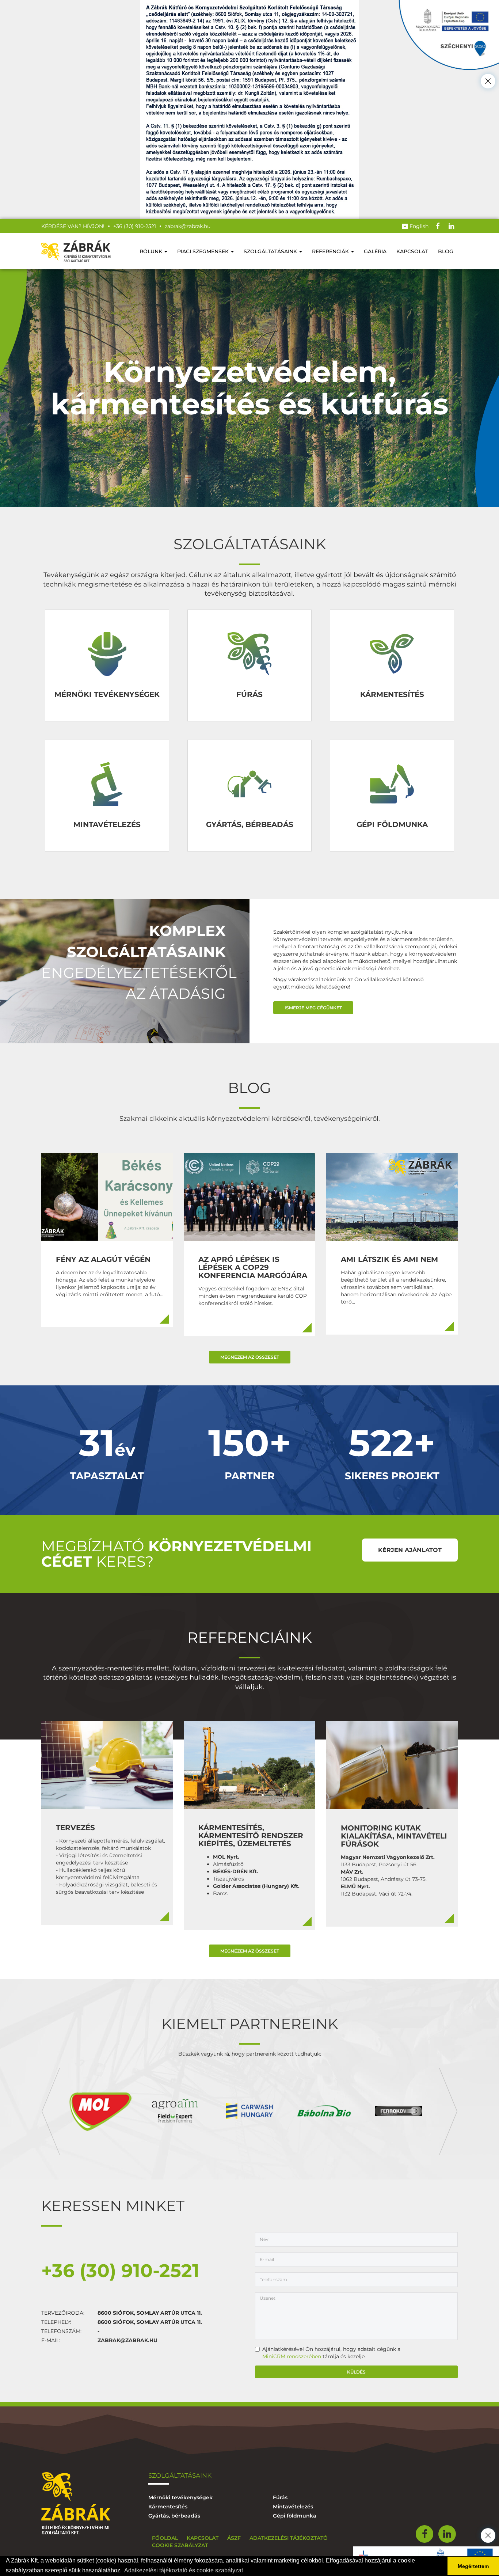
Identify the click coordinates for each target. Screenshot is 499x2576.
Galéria (375, 251)
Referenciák (331, 251)
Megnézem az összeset (250, 1357)
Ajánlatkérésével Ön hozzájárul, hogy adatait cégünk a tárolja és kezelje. (331, 2353)
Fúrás (280, 2497)
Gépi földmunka (295, 2516)
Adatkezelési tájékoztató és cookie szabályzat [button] (184, 2570)
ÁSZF (234, 2538)
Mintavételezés (293, 2507)
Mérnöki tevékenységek (180, 2497)
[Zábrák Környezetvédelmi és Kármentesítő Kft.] (76, 251)
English (419, 226)
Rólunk (152, 251)
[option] (100, 2111)
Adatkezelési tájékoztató (289, 2538)
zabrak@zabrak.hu (127, 2340)
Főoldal (165, 2538)
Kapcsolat (412, 251)
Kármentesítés (168, 2507)
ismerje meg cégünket (313, 1008)
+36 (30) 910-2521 (120, 2271)
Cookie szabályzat (180, 2545)
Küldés (356, 2372)
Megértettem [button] (473, 2566)
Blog (446, 251)
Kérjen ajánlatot (410, 1550)
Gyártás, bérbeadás (174, 2516)
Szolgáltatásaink (271, 251)
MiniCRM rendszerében (292, 2356)
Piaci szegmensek (204, 251)
